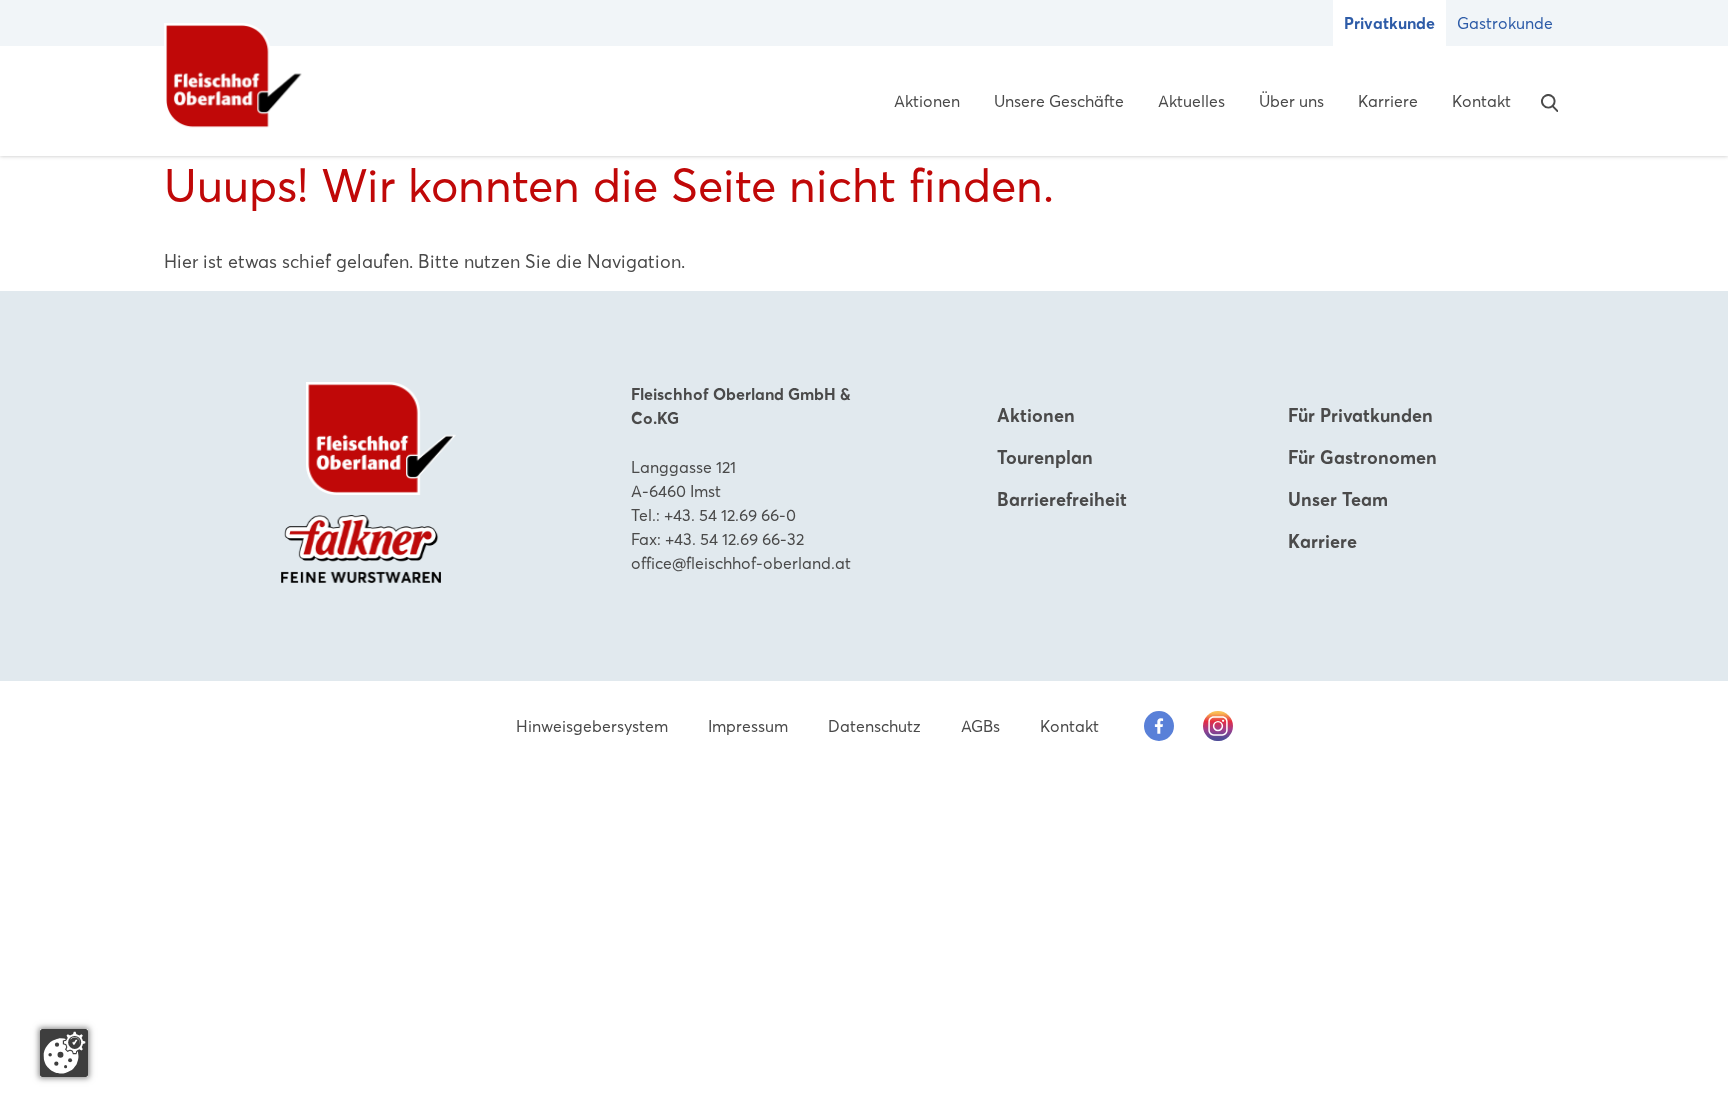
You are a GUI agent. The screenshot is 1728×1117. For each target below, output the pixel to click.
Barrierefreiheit (1062, 499)
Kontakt (1481, 101)
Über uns (1291, 101)
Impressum (748, 726)
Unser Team (1338, 499)
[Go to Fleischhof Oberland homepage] (234, 76)
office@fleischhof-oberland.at (741, 563)
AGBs (980, 726)
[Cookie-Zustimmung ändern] (64, 1053)
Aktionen (927, 101)
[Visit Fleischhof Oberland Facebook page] (1159, 726)
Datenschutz (874, 726)
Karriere (1388, 101)
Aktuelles (1191, 101)
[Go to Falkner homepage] (361, 547)
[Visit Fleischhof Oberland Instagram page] (1218, 726)
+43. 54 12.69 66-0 (730, 515)
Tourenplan (1045, 457)
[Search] (1545, 101)
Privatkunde (1389, 23)
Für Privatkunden (1360, 415)
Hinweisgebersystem (592, 726)
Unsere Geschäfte (1059, 101)
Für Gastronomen (1362, 457)
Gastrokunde (1505, 23)
